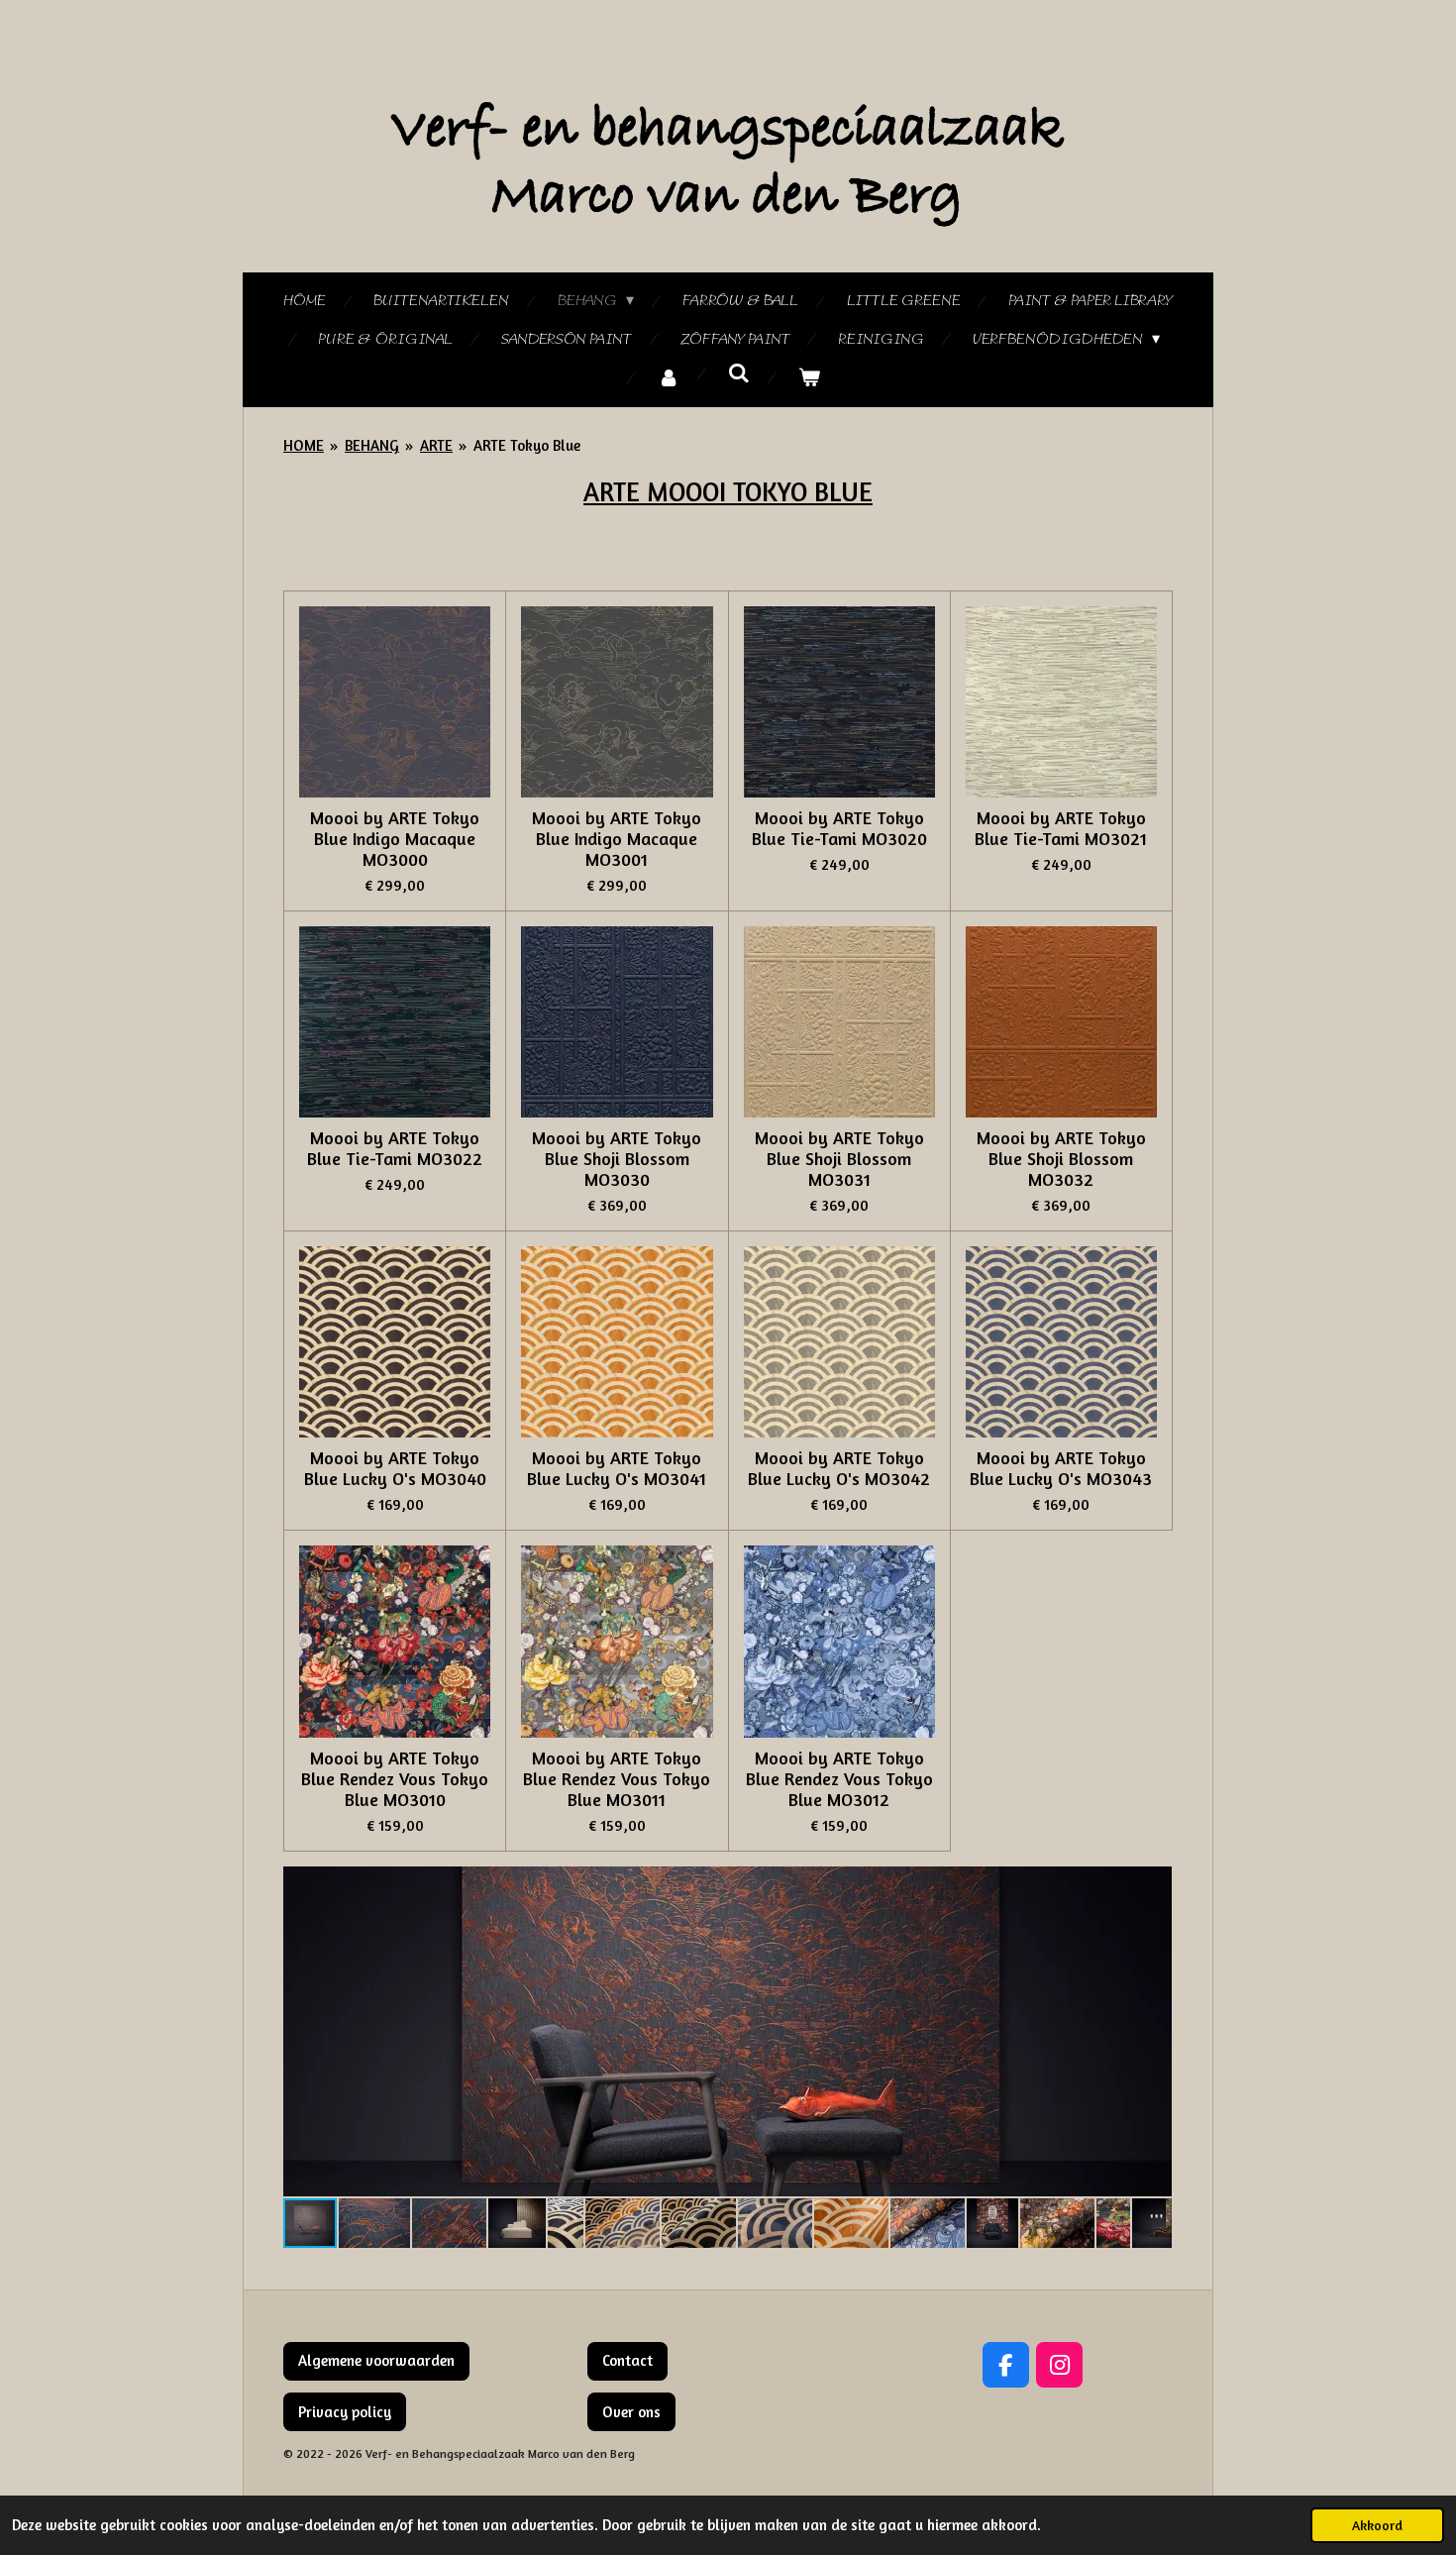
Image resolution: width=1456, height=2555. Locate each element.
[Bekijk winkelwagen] (809, 379)
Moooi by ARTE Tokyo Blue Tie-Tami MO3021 (1061, 828)
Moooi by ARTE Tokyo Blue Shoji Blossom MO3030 (617, 1159)
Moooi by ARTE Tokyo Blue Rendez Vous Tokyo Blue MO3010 (395, 1779)
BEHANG (372, 445)
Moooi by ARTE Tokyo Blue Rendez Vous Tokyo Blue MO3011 (617, 1779)
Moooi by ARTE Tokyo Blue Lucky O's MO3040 (395, 1468)
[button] (1154, 1884)
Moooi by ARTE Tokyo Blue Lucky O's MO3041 (617, 1468)
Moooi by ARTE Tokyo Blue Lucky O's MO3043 (1061, 1468)
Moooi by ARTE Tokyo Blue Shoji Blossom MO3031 (839, 1159)
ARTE (436, 445)
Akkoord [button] (1377, 2525)
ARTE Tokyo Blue (527, 445)
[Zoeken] (739, 374)
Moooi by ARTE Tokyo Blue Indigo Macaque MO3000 (395, 839)
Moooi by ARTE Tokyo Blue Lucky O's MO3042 (839, 1468)
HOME (304, 445)
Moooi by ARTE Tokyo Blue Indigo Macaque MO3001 (617, 839)
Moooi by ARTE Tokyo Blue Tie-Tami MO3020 (839, 828)
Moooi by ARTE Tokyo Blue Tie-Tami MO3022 (395, 1148)
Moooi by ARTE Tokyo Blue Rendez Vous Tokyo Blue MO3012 (839, 1779)
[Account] (669, 379)
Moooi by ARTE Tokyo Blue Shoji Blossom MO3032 (1061, 1159)
